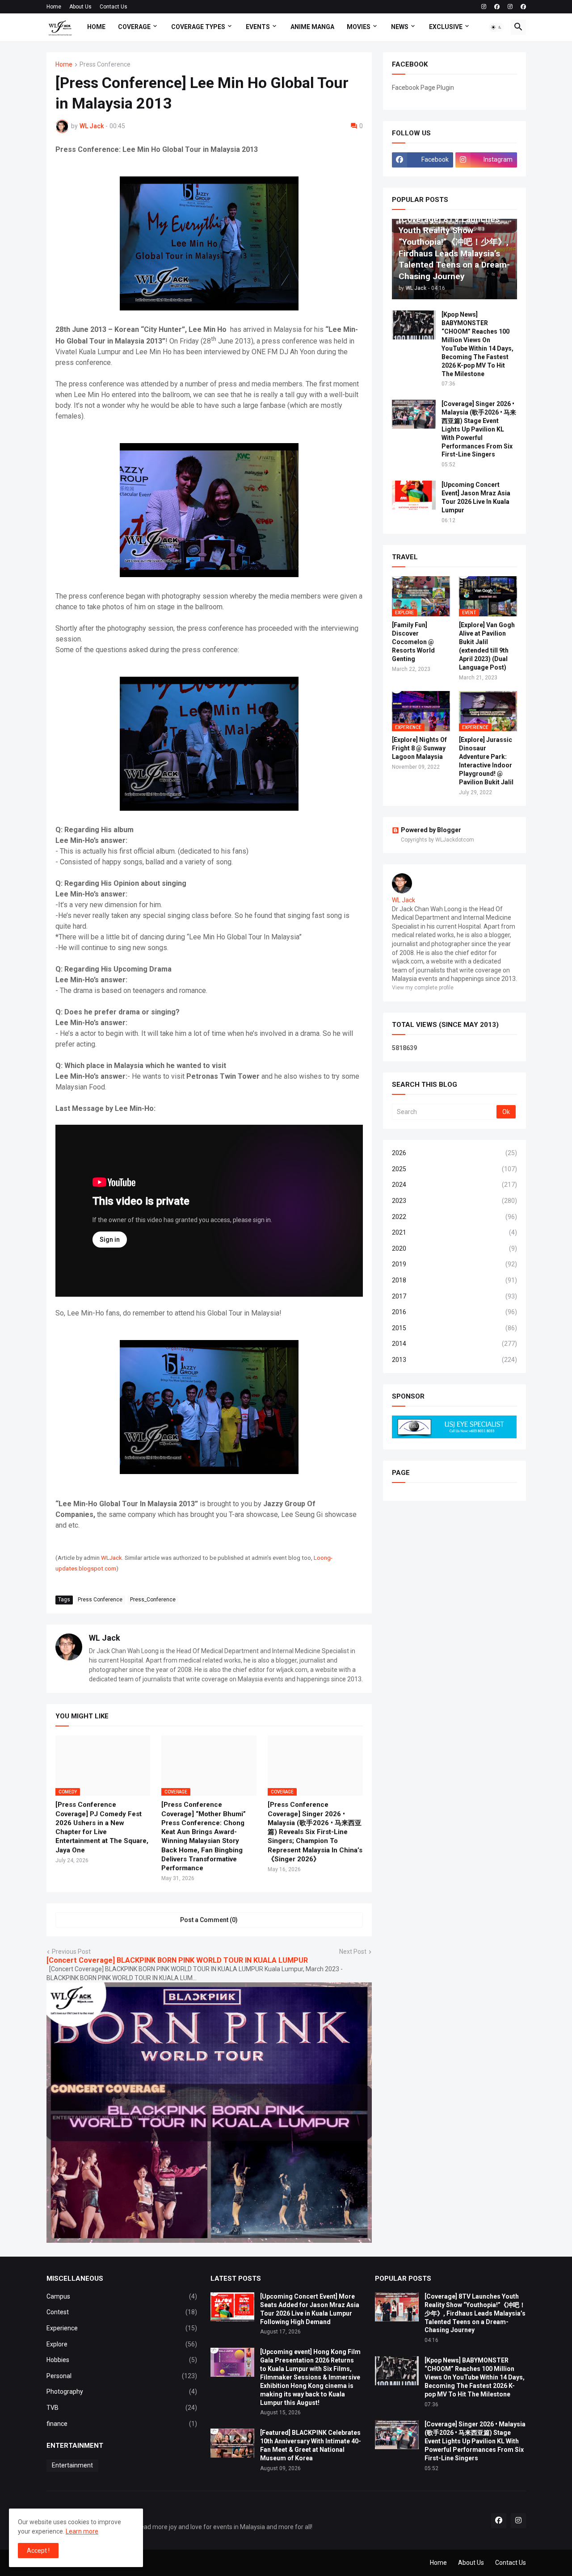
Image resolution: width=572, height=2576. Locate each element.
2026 (454, 1153)
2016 (454, 1312)
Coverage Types (198, 27)
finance (122, 2424)
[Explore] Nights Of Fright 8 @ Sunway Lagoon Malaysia (419, 748)
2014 (454, 1344)
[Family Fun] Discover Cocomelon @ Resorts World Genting (413, 642)
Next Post (353, 1952)
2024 (454, 1185)
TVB (122, 2408)
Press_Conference (153, 1600)
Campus (122, 2296)
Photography (122, 2392)
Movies (359, 27)
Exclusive (446, 27)
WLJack (111, 1558)
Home (54, 7)
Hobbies (122, 2360)
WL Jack (105, 1638)
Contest (122, 2312)
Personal (122, 2376)
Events (258, 27)
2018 (454, 1280)
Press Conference (105, 65)
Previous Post (71, 1952)
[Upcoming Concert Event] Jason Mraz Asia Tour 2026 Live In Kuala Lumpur (476, 497)
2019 (454, 1264)
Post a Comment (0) (209, 1920)
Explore (122, 2344)
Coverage (134, 27)
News (400, 27)
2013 (454, 1360)
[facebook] (497, 7)
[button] (496, 27)
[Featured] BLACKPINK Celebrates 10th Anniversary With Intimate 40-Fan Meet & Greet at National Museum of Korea (311, 2445)
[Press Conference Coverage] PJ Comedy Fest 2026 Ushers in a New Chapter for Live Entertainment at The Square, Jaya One (102, 1827)
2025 (454, 1169)
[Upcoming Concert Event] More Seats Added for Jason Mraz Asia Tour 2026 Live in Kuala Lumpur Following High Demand (310, 2309)
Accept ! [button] (38, 2551)
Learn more (82, 2531)
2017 (454, 1296)
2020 (454, 1248)
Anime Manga (312, 27)
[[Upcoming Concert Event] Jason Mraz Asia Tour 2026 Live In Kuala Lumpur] (414, 495)
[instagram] (484, 7)
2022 (454, 1217)
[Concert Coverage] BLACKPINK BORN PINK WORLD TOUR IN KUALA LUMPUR (177, 1960)
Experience (122, 2328)
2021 (454, 1232)
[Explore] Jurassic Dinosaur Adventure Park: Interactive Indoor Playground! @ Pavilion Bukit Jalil (486, 761)
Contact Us (114, 7)
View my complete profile (423, 988)
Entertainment (72, 2465)
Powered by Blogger (431, 830)
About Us (80, 7)
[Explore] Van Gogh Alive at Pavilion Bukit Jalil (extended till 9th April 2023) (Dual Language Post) (487, 646)
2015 (454, 1328)
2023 (454, 1201)
